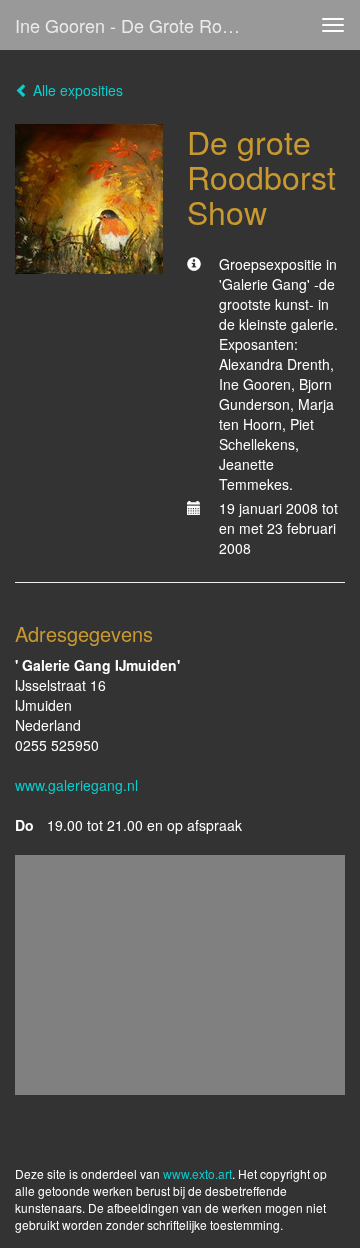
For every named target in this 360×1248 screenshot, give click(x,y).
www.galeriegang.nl (76, 785)
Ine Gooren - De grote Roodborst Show (138, 25)
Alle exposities (76, 90)
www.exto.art (197, 1173)
